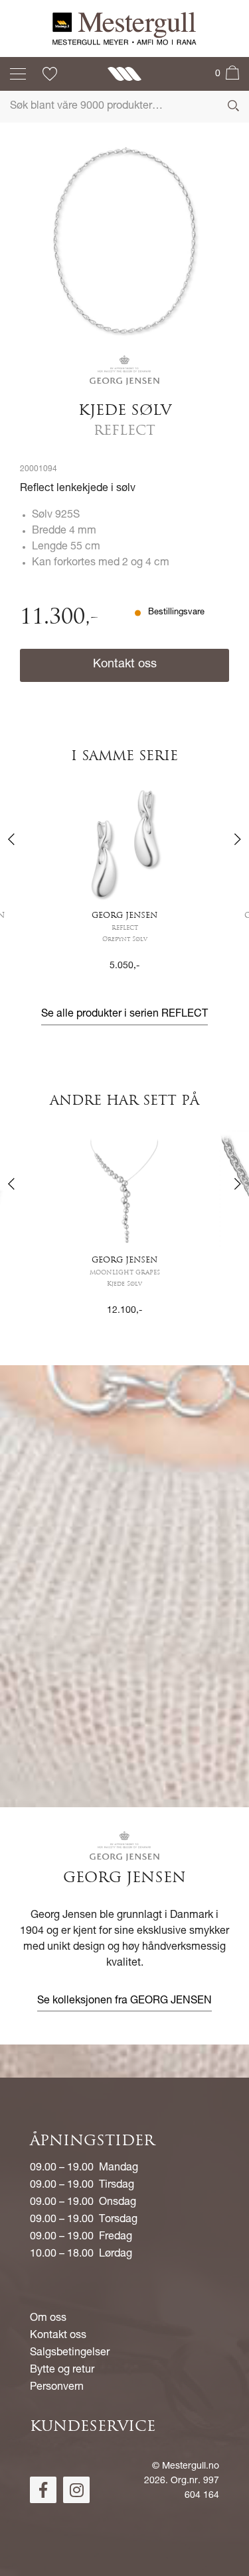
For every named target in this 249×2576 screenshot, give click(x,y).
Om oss (48, 2319)
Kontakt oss (125, 665)
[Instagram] (76, 2490)
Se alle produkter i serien (124, 1015)
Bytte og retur (62, 2371)
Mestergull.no (191, 2467)
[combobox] (124, 107)
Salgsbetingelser (70, 2353)
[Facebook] (43, 2490)
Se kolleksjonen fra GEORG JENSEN (124, 2001)
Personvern (57, 2388)
